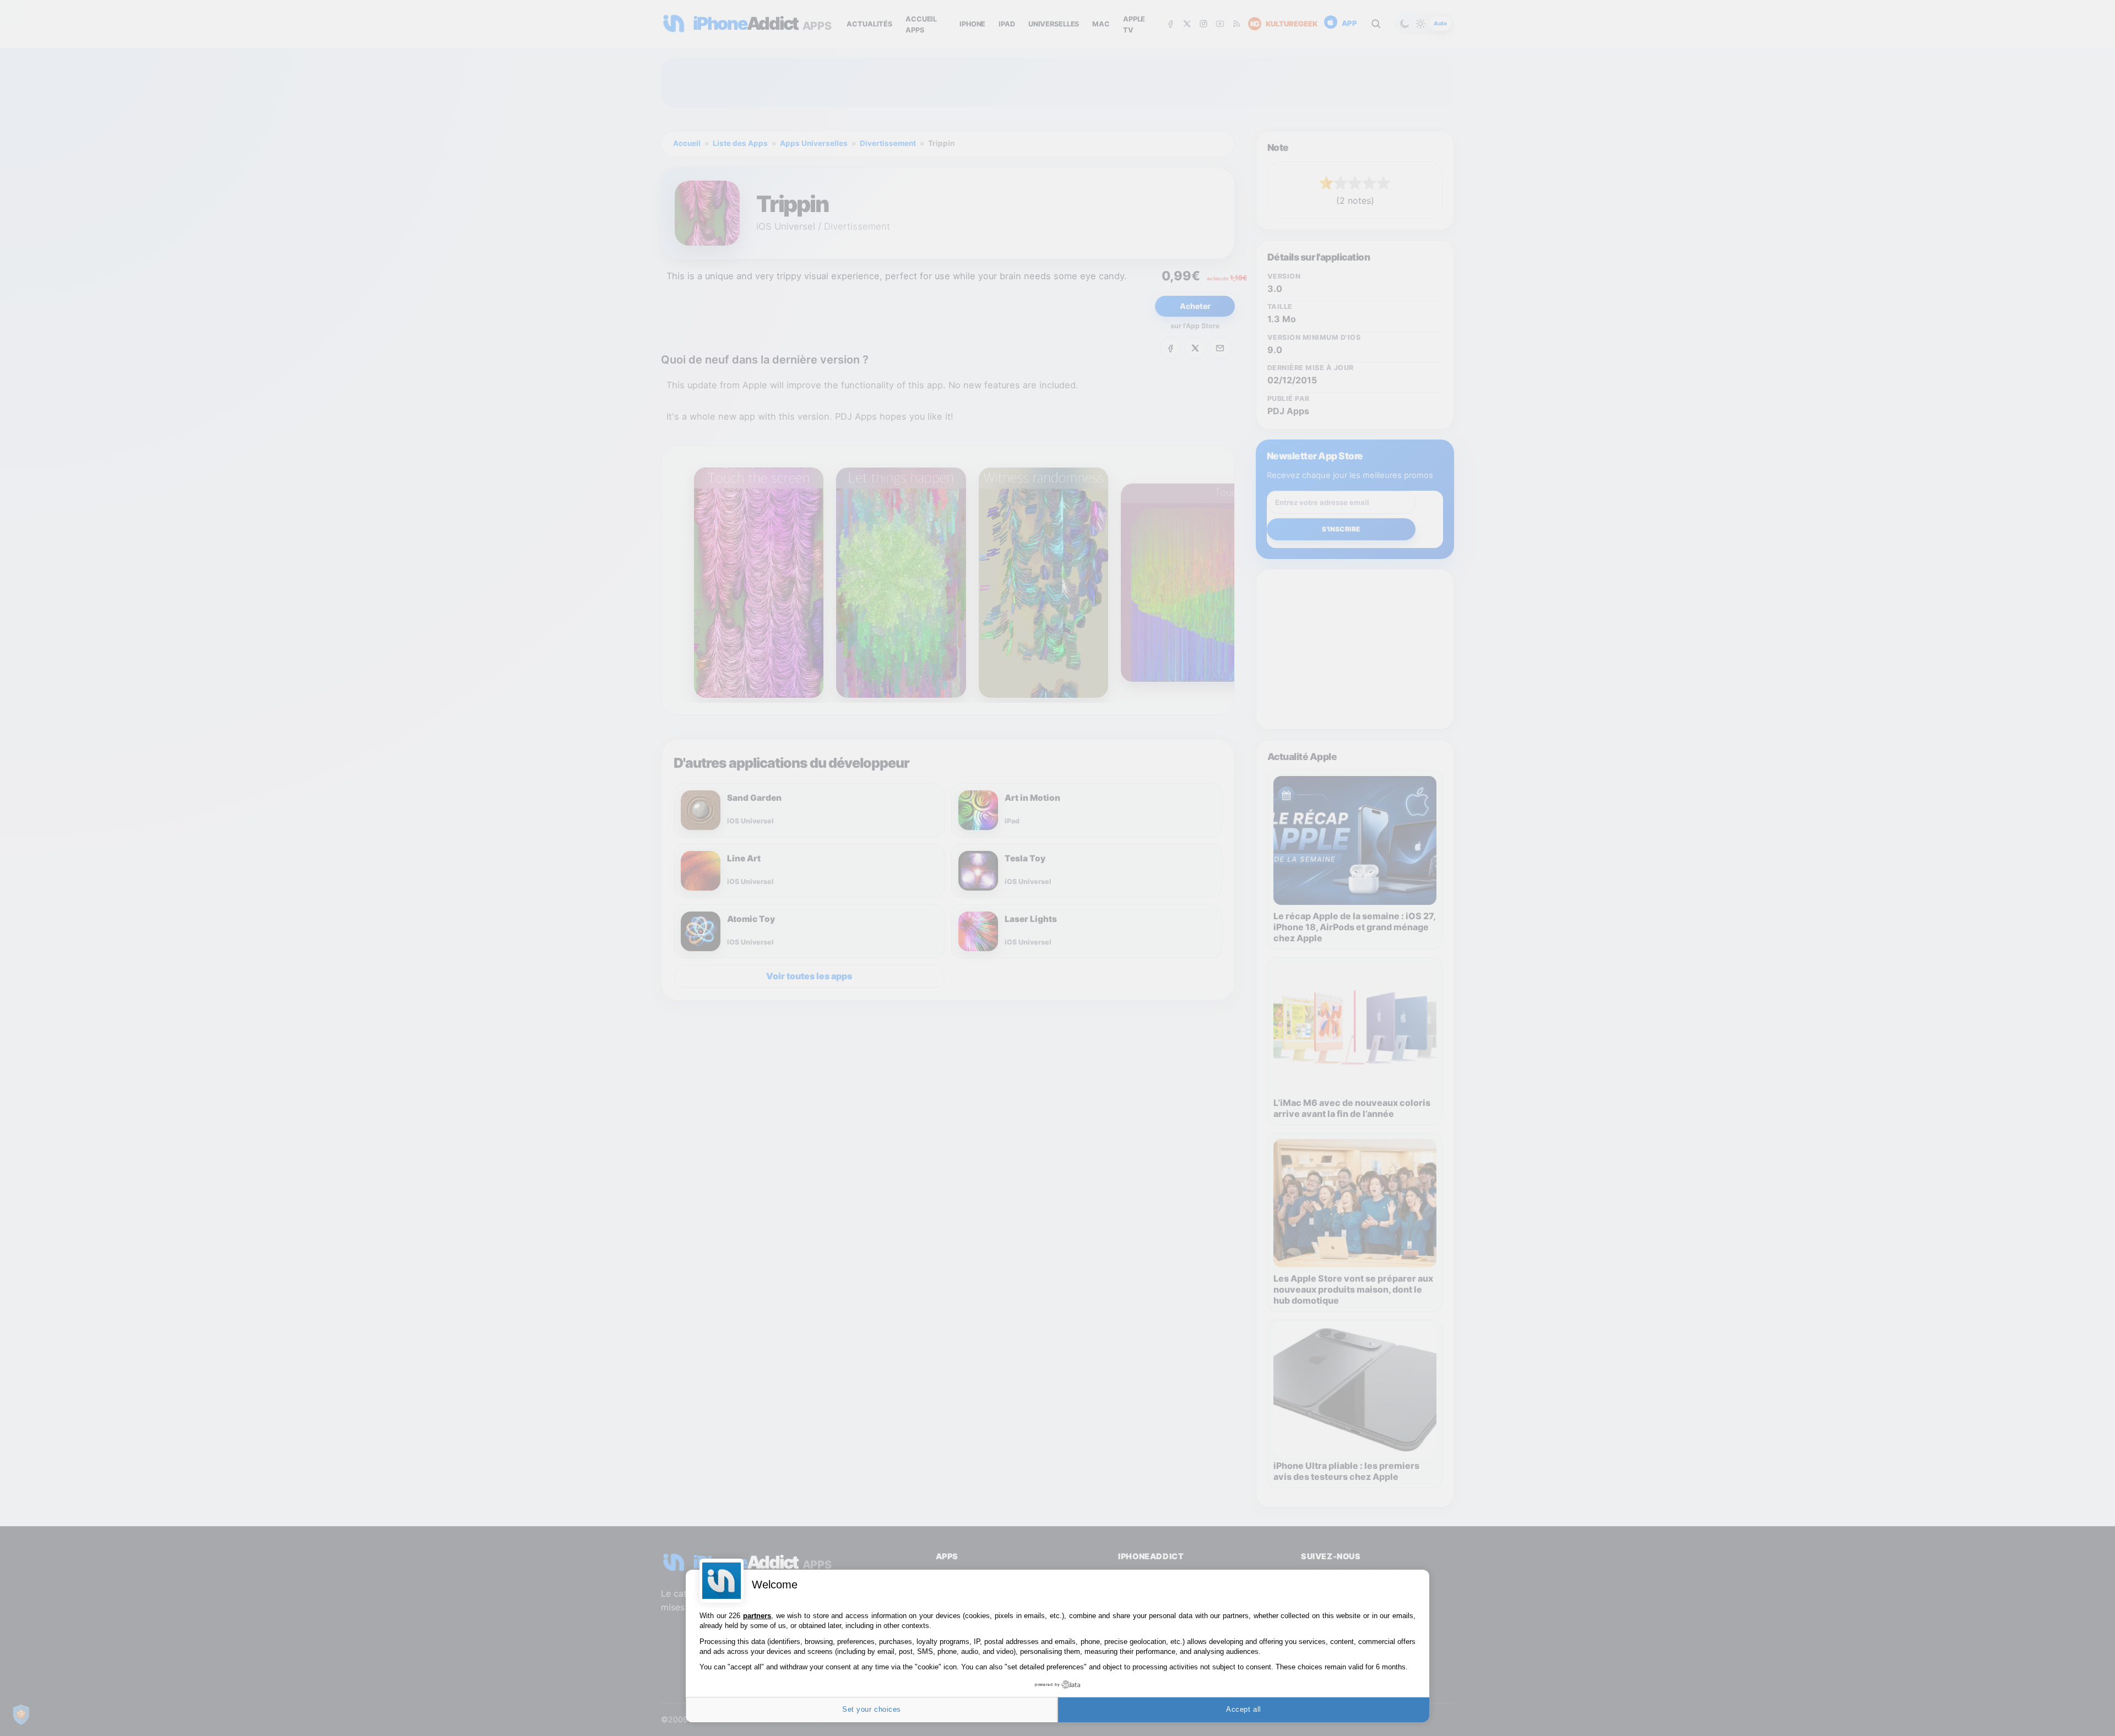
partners (757, 1616)
